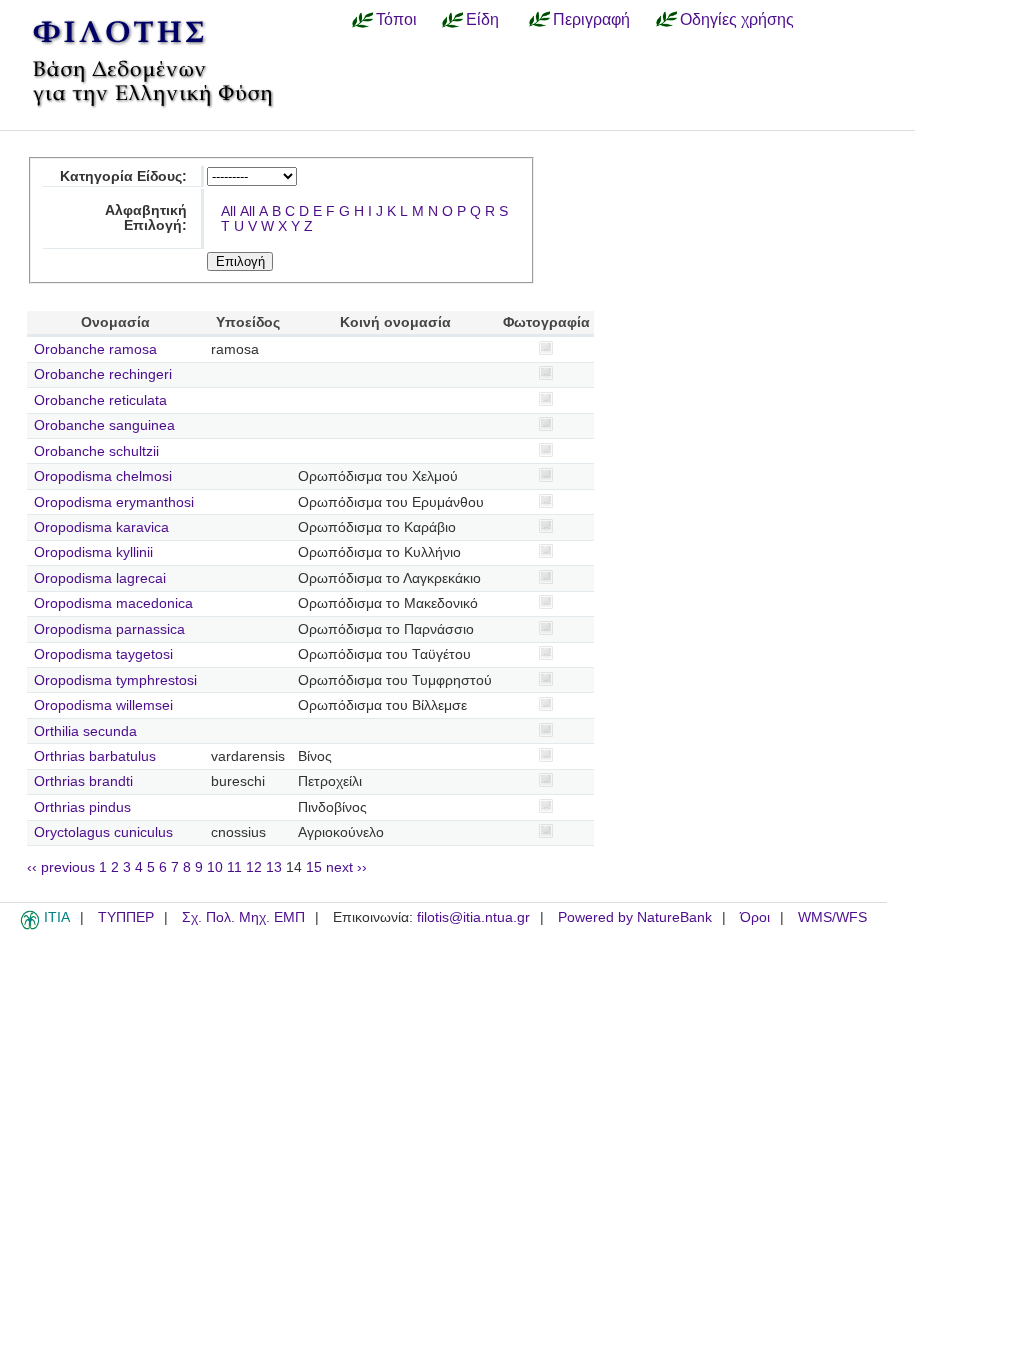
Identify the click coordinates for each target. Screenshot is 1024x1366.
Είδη (482, 19)
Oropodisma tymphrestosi (115, 680)
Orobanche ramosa (95, 349)
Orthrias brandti (83, 781)
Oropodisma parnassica (109, 629)
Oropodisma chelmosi (103, 476)
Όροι (755, 917)
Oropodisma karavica (101, 527)
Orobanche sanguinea (104, 425)
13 (274, 867)
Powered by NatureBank (635, 917)
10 (215, 867)
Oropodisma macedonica (113, 603)
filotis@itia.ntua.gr (473, 917)
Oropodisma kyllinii (93, 552)
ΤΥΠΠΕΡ (126, 917)
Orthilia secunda (85, 731)
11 (234, 867)
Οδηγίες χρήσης (737, 19)
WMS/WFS (832, 917)
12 (254, 867)
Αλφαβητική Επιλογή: (146, 218)
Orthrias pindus (82, 807)
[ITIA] (30, 926)
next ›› (346, 867)
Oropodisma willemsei (103, 705)
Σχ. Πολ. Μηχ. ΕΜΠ (243, 917)
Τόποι (396, 19)
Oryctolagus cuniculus (103, 832)
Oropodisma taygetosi (103, 654)
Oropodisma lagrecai (100, 578)
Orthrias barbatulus (95, 756)
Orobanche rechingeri (103, 374)
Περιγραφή (591, 19)
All (228, 211)
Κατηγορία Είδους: (123, 176)
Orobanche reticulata (100, 400)
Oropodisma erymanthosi (114, 502)
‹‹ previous (61, 867)
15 (314, 867)
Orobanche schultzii (96, 451)
